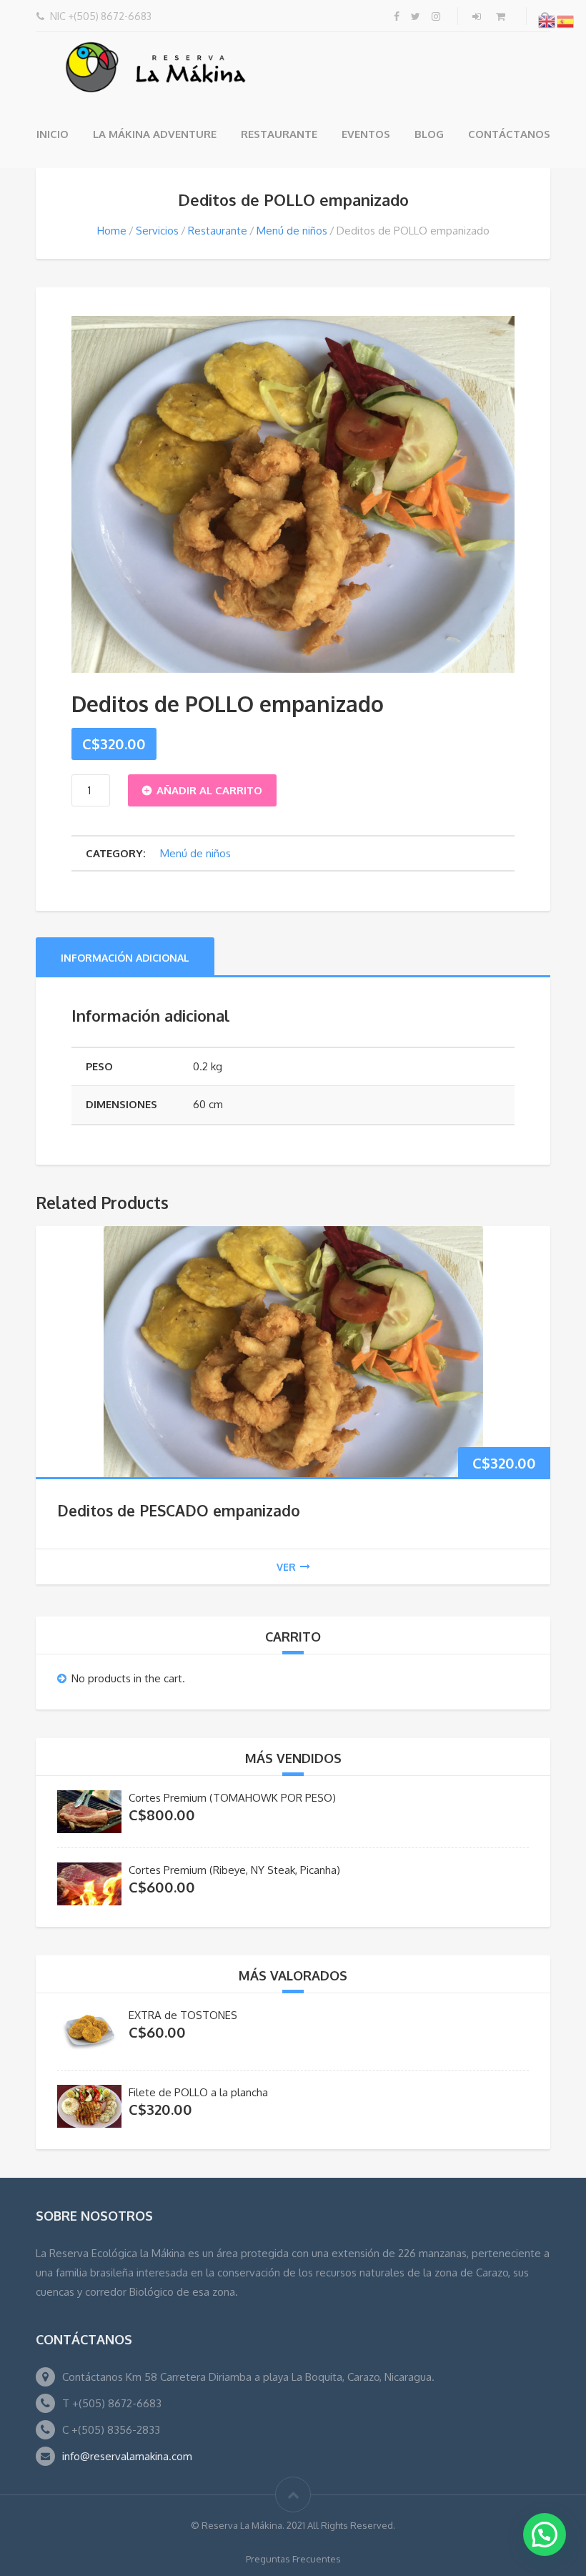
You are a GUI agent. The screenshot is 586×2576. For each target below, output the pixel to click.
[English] (547, 21)
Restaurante (279, 134)
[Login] (478, 16)
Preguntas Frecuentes (293, 2559)
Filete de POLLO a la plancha (198, 2092)
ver (286, 1567)
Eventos (366, 134)
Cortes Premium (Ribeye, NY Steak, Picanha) (234, 1870)
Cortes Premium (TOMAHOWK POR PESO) (232, 1798)
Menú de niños (292, 231)
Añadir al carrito (209, 790)
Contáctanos (509, 134)
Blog (429, 134)
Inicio (53, 134)
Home (112, 231)
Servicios (157, 231)
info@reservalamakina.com (127, 2456)
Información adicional (125, 958)
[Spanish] (566, 21)
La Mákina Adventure (155, 134)
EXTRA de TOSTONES (183, 2015)
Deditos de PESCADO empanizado (179, 1510)
